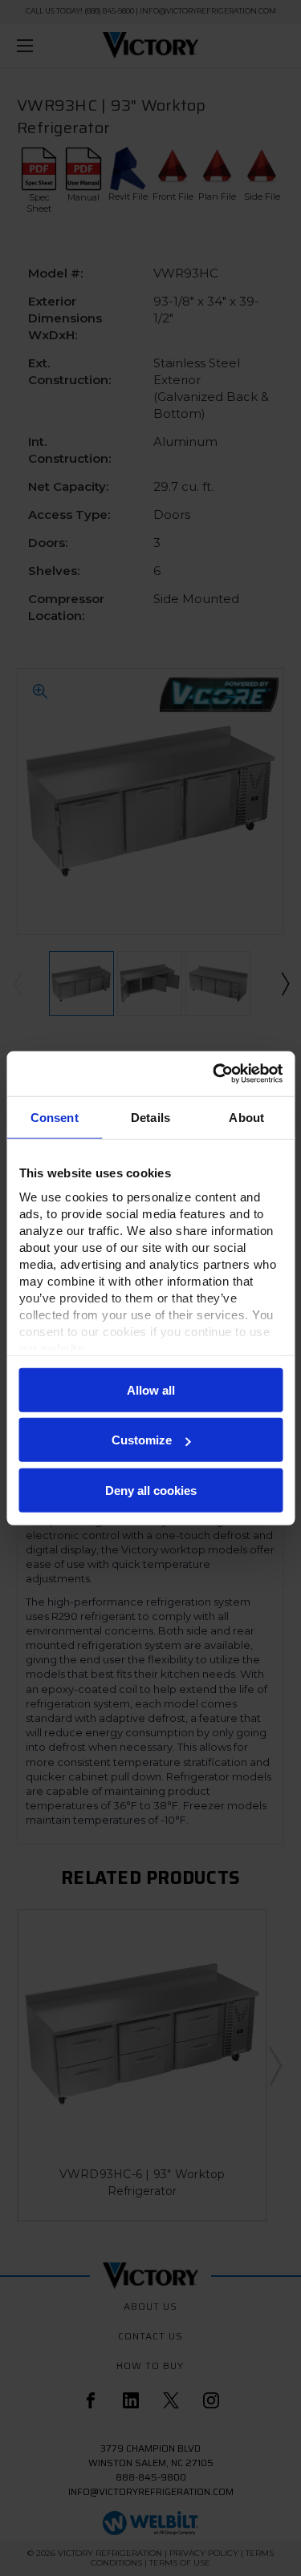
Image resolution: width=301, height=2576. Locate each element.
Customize (142, 1440)
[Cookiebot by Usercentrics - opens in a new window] (214, 1074)
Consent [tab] (55, 1117)
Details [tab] (150, 1117)
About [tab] (246, 1117)
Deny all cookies (151, 1490)
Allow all (151, 1389)
